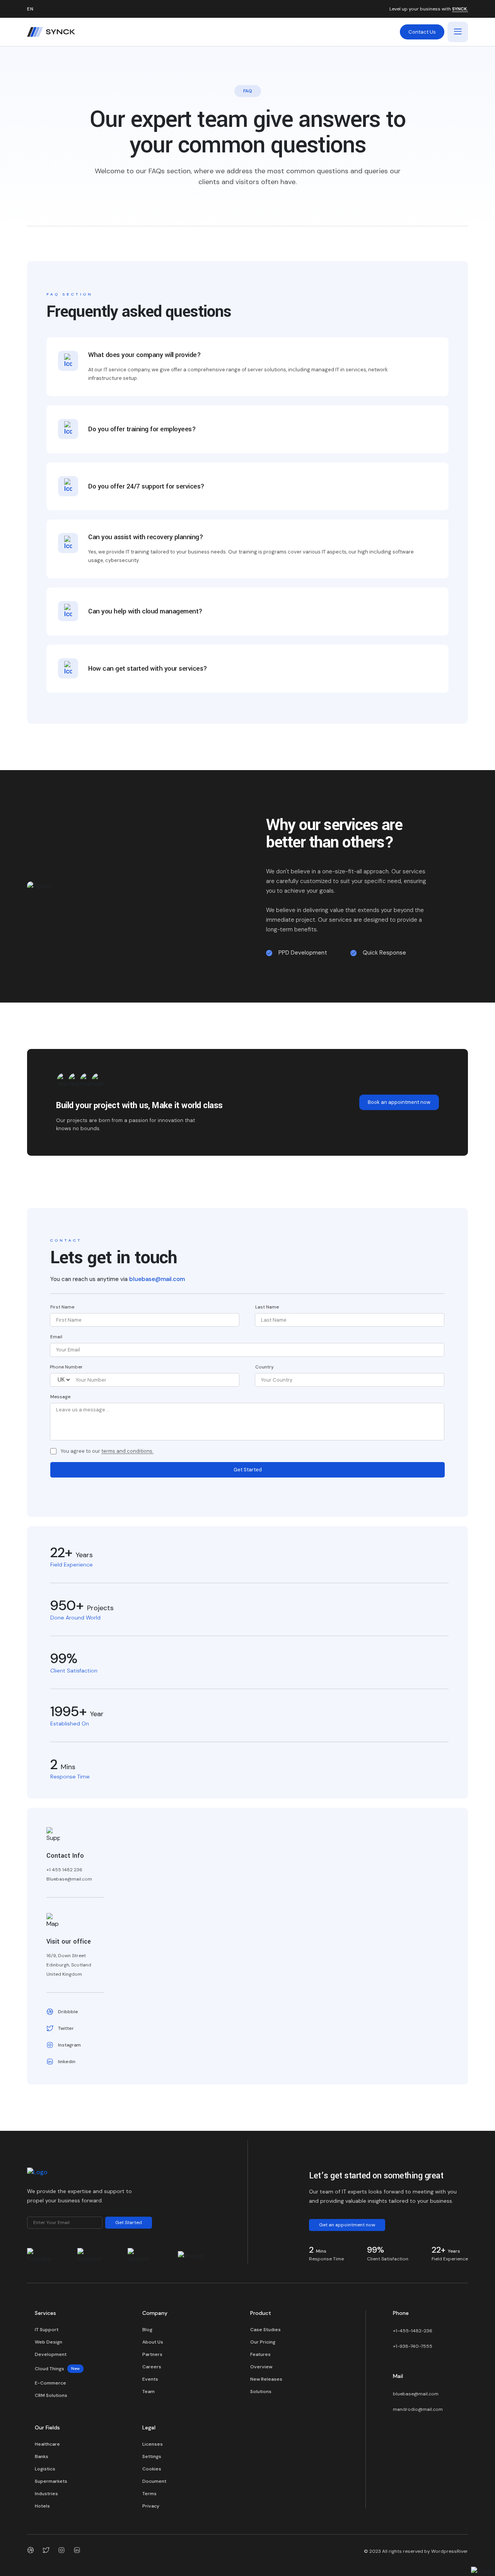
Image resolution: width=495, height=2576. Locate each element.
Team (148, 2392)
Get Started (248, 1470)
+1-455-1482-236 (413, 2331)
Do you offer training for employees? (142, 429)
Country (265, 1367)
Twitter (66, 2028)
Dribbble (68, 2012)
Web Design (49, 2342)
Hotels (42, 2506)
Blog (147, 2330)
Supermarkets (51, 2481)
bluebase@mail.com (157, 1279)
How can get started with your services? (148, 669)
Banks (42, 2456)
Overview (261, 2367)
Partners (152, 2354)
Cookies (152, 2469)
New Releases (266, 2379)
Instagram (69, 2045)
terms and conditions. (127, 1451)
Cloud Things (57, 2369)
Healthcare (47, 2444)
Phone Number (66, 1367)
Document (154, 2481)
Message (60, 1397)
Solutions (261, 2392)
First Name (62, 1307)
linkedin (67, 2062)
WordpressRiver (450, 2551)
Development (51, 2354)
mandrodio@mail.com (418, 2409)
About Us (153, 2342)
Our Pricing (263, 2342)
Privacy (151, 2506)
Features (260, 2354)
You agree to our (107, 1451)
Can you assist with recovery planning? (146, 537)
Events (150, 2379)
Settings (152, 2456)
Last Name (267, 1307)
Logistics (45, 2469)
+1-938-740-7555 (413, 2346)
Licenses (153, 2444)
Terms (149, 2494)
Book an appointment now (399, 1102)
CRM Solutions (51, 2395)
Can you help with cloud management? (145, 611)
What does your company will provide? (144, 355)
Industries (46, 2494)
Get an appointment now (347, 2225)
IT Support (47, 2330)
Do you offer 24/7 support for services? (146, 486)
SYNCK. (460, 9)
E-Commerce (50, 2383)
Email (56, 1337)
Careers (152, 2367)
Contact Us (422, 32)
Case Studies (265, 2330)
